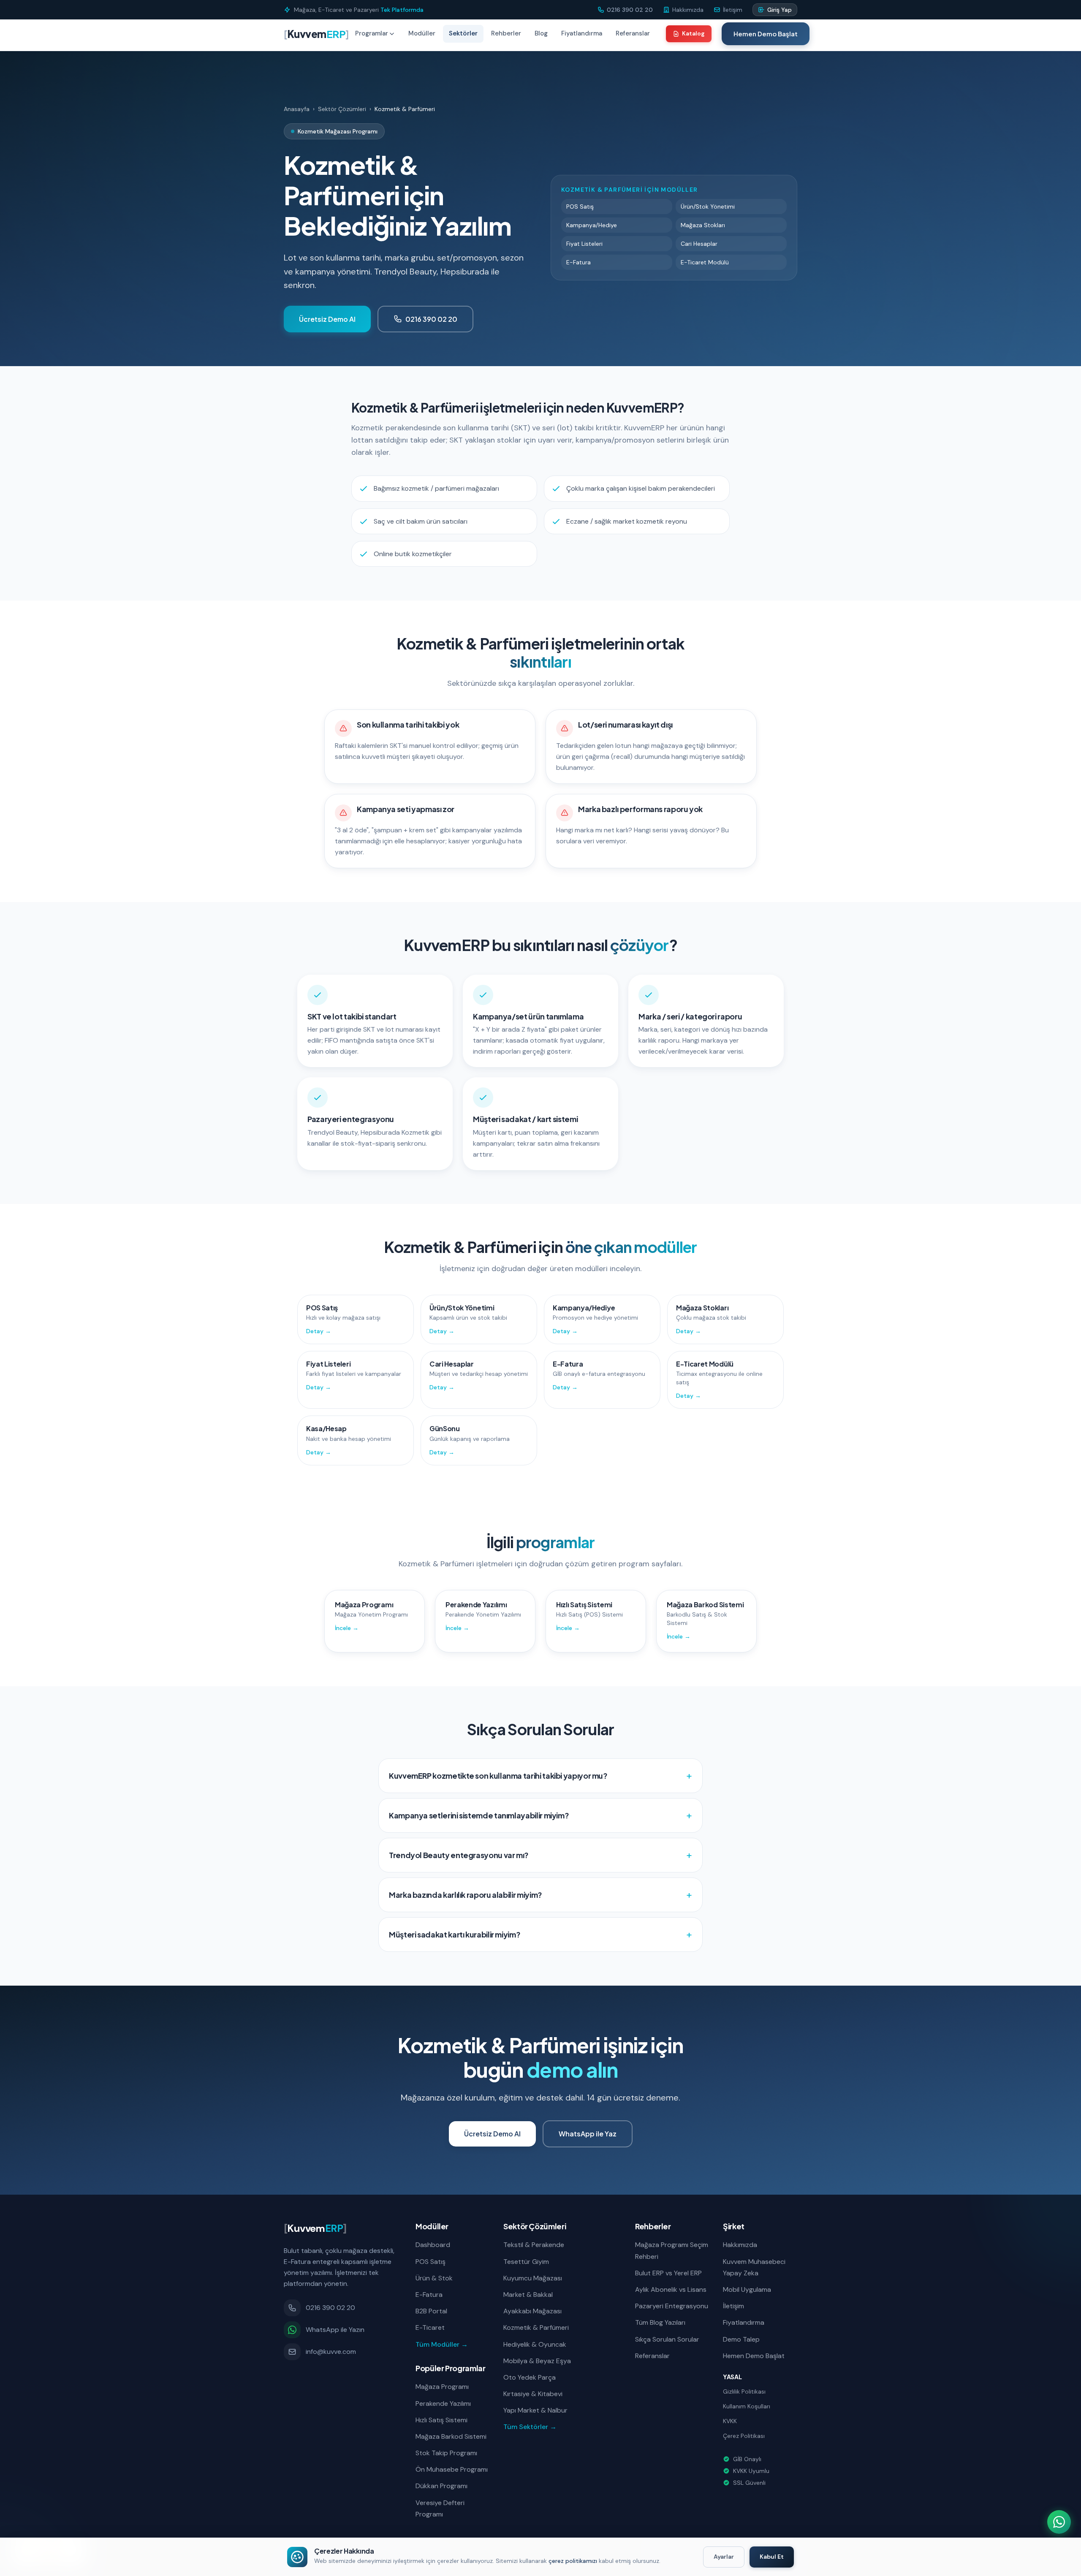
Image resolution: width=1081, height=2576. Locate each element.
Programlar (372, 33)
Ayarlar (724, 2557)
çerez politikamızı (573, 2561)
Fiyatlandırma (582, 33)
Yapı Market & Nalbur (535, 2410)
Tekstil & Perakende (534, 2245)
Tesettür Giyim (526, 2262)
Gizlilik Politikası (744, 2391)
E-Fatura (579, 262)
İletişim (733, 2306)
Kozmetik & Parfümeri (536, 2327)
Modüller (422, 33)
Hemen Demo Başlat (766, 34)
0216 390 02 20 (431, 319)
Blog (541, 33)
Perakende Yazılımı (443, 2403)
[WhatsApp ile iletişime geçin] (1059, 2522)
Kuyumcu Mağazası (533, 2278)
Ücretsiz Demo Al (327, 319)
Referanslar (633, 33)
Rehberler (506, 33)
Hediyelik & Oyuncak (535, 2344)
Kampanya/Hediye (592, 225)
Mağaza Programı (442, 2387)
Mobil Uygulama (747, 2289)
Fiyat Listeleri (584, 244)
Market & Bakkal (528, 2295)
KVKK (730, 2421)
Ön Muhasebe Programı (452, 2469)
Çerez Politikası (744, 2436)
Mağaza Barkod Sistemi (451, 2436)
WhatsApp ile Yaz (588, 2134)
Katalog (693, 33)
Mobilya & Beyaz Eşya (537, 2361)
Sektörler (463, 33)
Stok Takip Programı (446, 2453)
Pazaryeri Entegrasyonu (672, 2306)
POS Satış (580, 207)
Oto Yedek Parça (530, 2377)
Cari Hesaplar (699, 244)
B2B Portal (431, 2311)
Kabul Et (772, 2557)
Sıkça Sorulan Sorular (667, 2339)
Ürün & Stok (434, 2278)
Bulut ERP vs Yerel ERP (668, 2273)
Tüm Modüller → (442, 2344)
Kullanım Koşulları (747, 2406)
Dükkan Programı (441, 2486)
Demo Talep (741, 2339)
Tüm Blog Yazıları (660, 2322)
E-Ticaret (430, 2327)
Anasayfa (297, 109)
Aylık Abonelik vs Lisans (671, 2289)
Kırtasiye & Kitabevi (533, 2394)
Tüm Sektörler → (530, 2427)
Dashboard (433, 2245)
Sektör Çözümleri (342, 109)
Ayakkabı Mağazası (532, 2311)
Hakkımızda (740, 2245)
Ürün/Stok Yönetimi (708, 207)
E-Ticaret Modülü (705, 262)
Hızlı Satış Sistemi (441, 2420)
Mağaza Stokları (703, 225)
